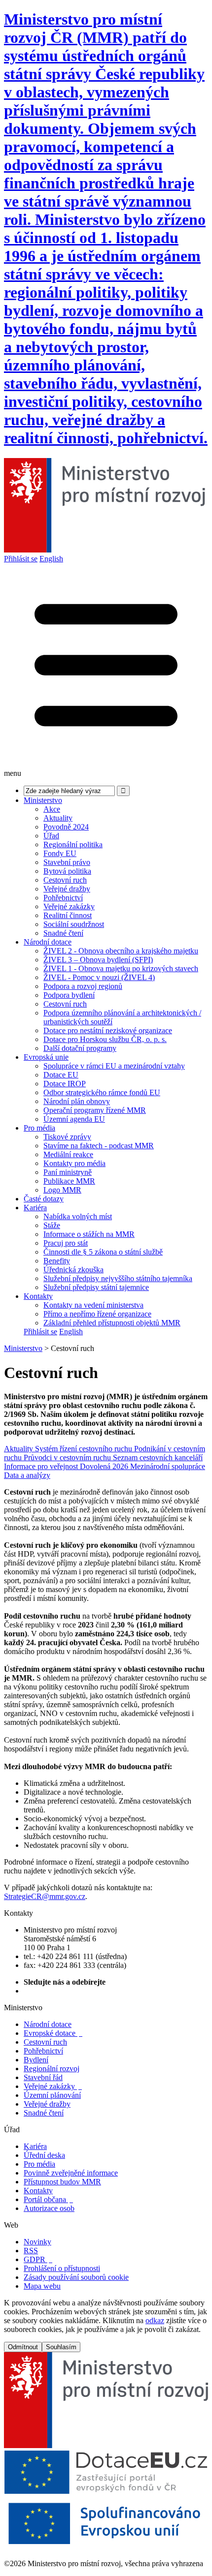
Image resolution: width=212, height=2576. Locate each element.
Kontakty (38, 1296)
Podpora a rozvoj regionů (83, 986)
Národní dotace (48, 942)
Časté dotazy (44, 1199)
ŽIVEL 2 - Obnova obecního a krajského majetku (121, 951)
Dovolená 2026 (105, 1466)
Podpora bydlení (69, 995)
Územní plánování (52, 2095)
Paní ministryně (68, 1172)
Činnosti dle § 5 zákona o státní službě (103, 1252)
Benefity (57, 1261)
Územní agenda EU (74, 1119)
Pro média (39, 1128)
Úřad (51, 836)
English (51, 559)
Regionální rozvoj (52, 2069)
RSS (31, 2251)
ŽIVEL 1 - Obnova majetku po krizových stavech (121, 968)
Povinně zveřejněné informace (71, 2173)
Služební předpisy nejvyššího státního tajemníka (118, 1278)
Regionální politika (73, 844)
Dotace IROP (65, 1084)
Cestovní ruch (65, 880)
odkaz (155, 2320)
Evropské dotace (53, 2033)
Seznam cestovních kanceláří (158, 1457)
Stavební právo (67, 862)
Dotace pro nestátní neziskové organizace (108, 1030)
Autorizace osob (49, 2208)
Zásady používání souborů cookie (76, 2277)
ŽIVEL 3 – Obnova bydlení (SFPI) (98, 960)
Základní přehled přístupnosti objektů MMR (112, 1323)
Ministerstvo (43, 800)
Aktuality (58, 818)
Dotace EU (61, 1075)
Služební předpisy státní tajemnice (96, 1287)
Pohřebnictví (63, 898)
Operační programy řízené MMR (95, 1110)
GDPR (38, 2259)
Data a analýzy (27, 1475)
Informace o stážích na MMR (89, 1234)
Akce (52, 809)
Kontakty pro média (74, 1163)
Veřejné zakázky (69, 906)
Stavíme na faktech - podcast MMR (99, 1146)
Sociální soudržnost (74, 924)
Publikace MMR (69, 1181)
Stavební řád (43, 2077)
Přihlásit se (21, 559)
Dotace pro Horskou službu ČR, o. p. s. (105, 1039)
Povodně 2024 (66, 827)
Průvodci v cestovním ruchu (68, 1457)
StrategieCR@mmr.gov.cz (45, 1896)
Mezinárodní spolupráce (168, 1466)
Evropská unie (46, 1057)
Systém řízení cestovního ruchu (85, 1449)
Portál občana (48, 2199)
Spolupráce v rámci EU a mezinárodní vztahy (114, 1066)
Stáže (52, 1225)
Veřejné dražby (67, 889)
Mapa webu (42, 2286)
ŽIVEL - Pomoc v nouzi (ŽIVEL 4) (99, 977)
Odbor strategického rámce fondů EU (102, 1092)
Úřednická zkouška (73, 1270)
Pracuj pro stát (66, 1243)
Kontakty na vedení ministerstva (93, 1305)
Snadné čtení (63, 933)
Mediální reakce (68, 1154)
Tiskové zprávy (67, 1137)
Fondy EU (60, 853)
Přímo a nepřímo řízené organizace (97, 1314)
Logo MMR (62, 1190)
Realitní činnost (68, 915)
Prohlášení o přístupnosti (62, 2268)
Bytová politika (67, 871)
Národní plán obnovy (77, 1101)
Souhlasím (61, 2347)
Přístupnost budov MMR (62, 2182)
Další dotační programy (80, 1048)
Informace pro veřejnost (42, 1466)
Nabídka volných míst (78, 1216)
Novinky (37, 2242)
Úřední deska (44, 2155)
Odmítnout (23, 2347)
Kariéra (35, 1208)
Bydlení (36, 2060)
